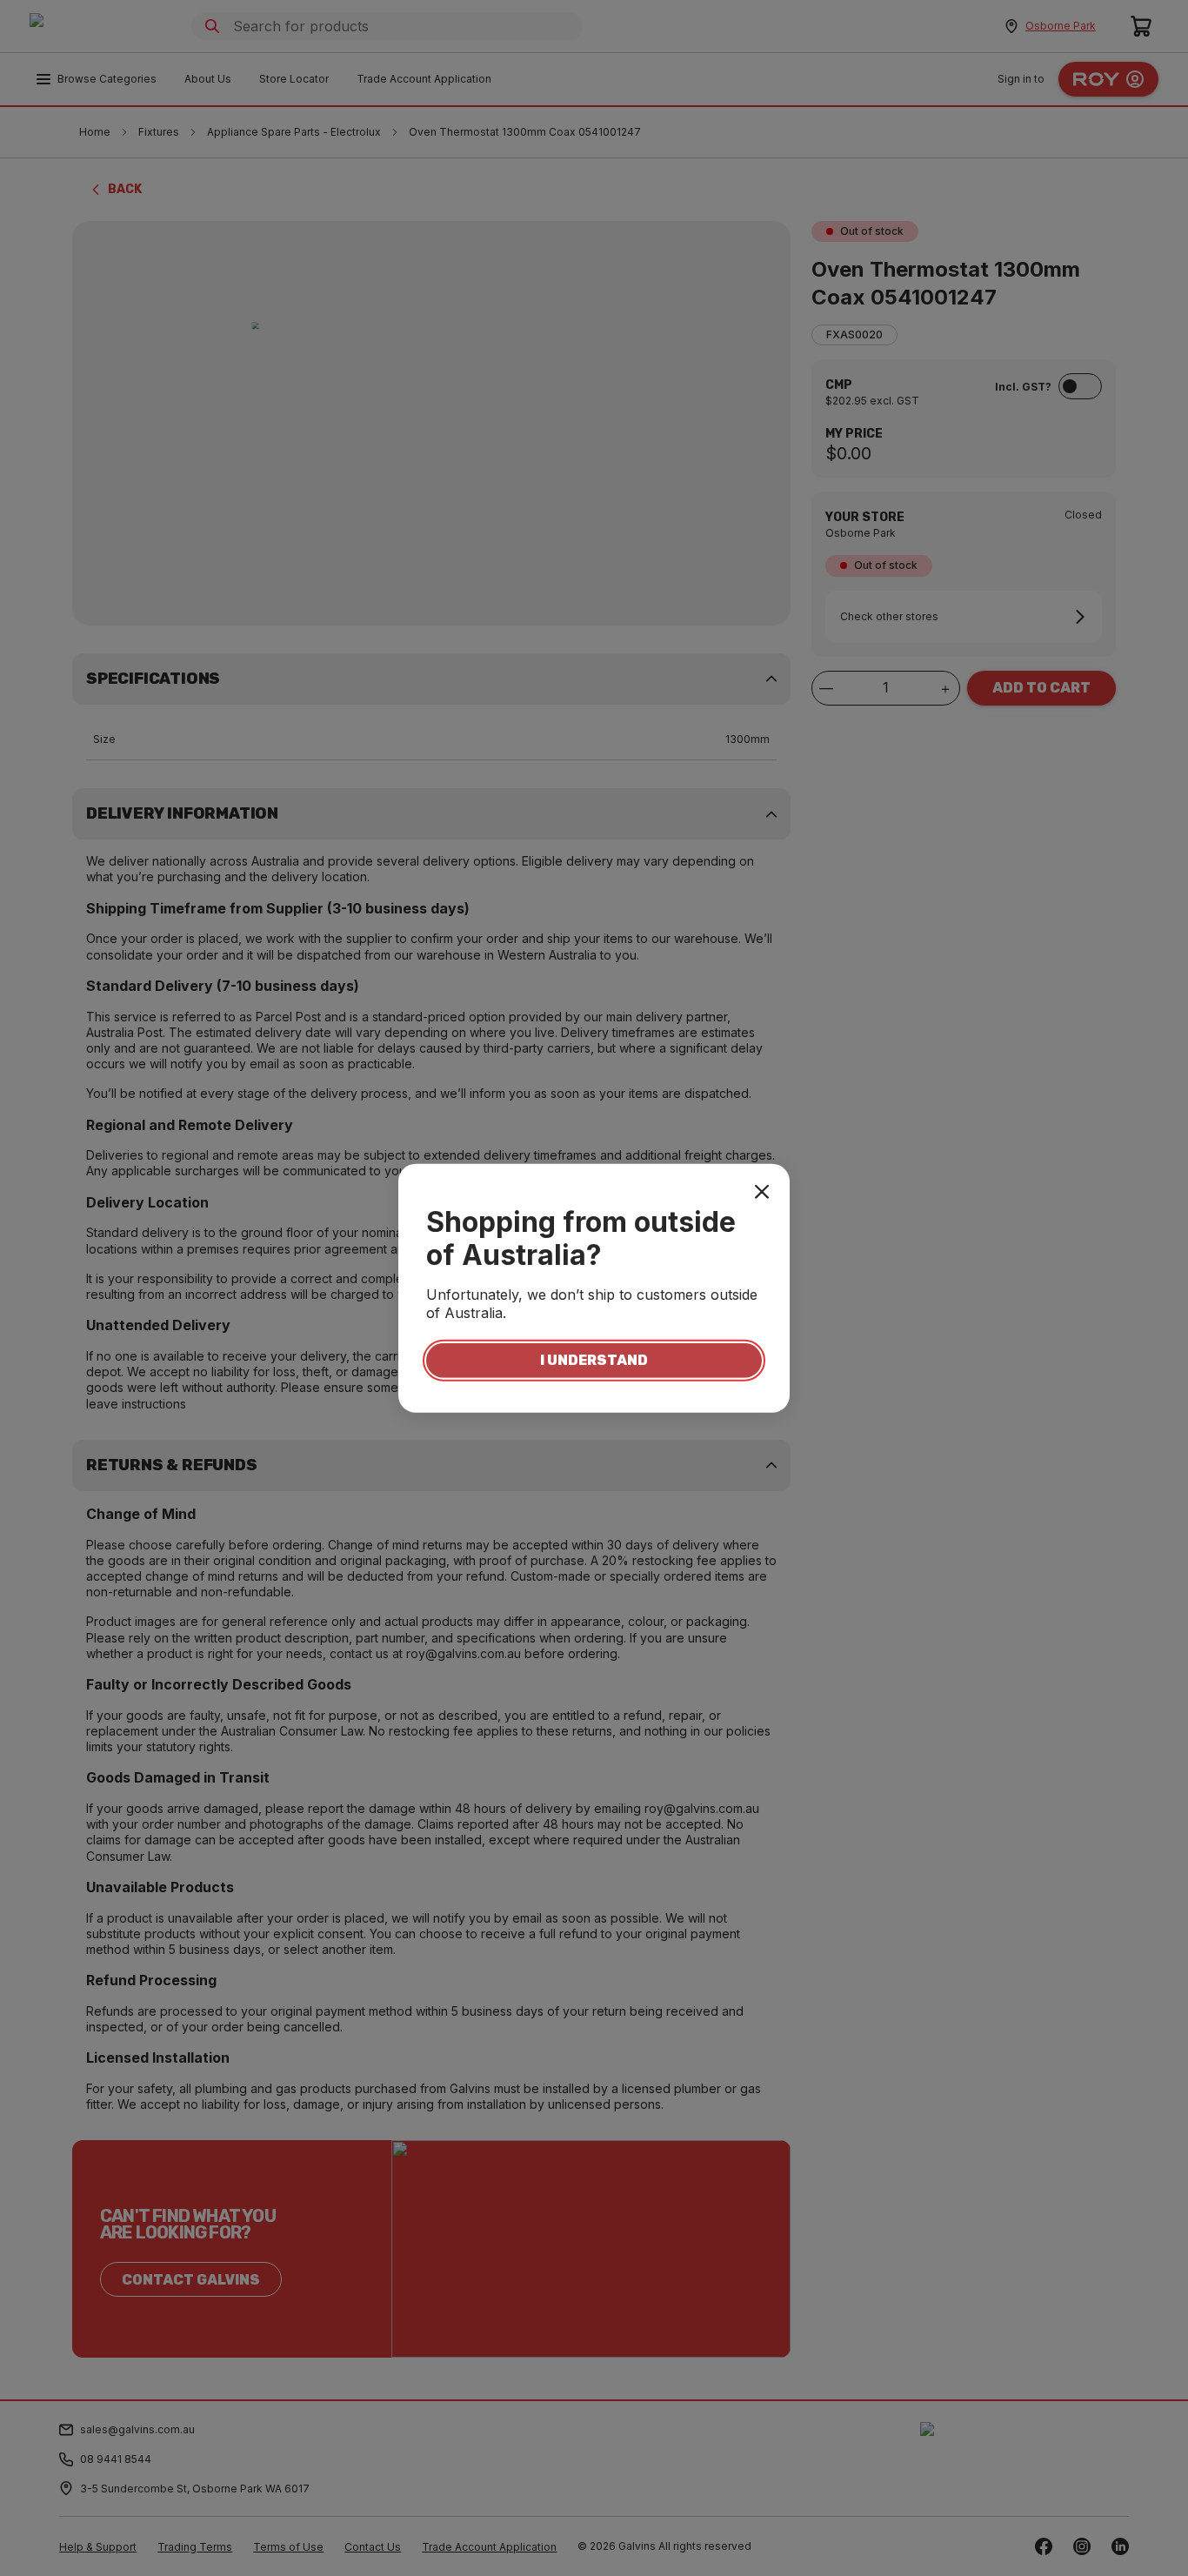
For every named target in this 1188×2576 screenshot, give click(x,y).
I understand (594, 1360)
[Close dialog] (762, 1191)
